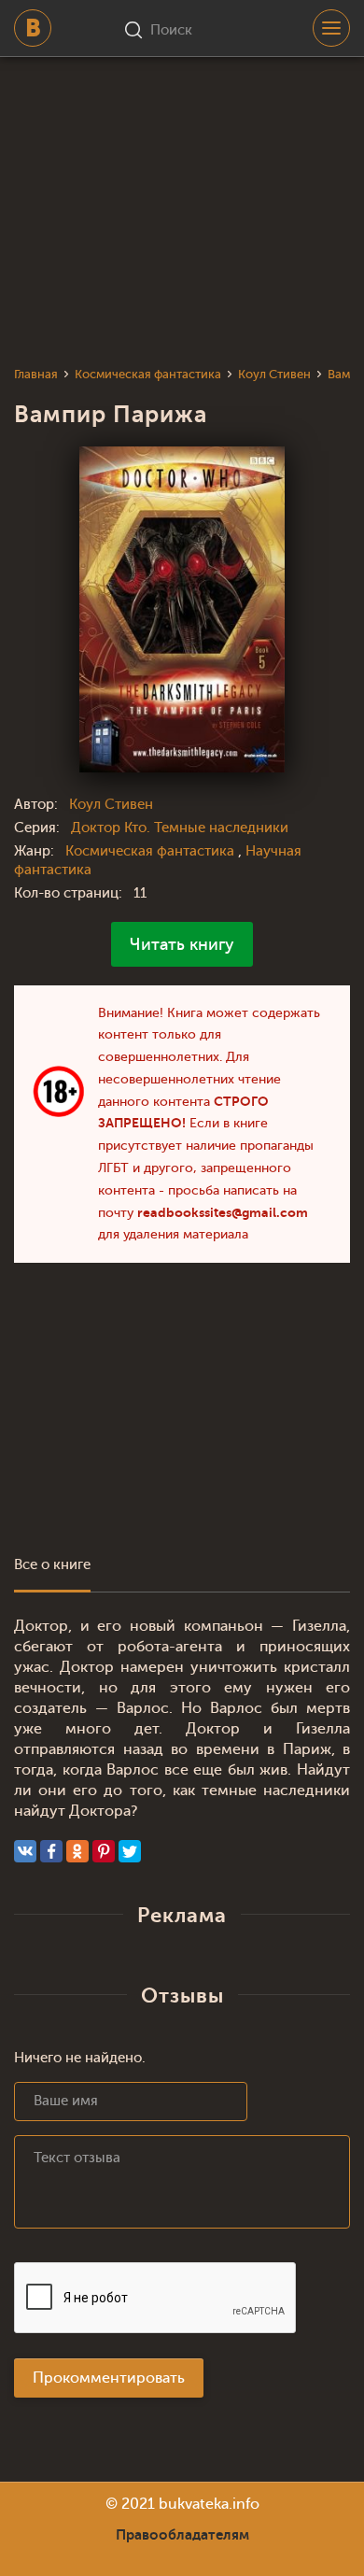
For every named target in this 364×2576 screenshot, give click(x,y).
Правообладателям (182, 2535)
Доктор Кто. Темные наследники (180, 828)
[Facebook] (51, 1851)
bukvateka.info (209, 2504)
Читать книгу (182, 944)
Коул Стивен (111, 805)
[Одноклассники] (77, 1851)
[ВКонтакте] (25, 1851)
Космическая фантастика (152, 851)
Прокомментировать (109, 2378)
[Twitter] (130, 1851)
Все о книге (52, 1565)
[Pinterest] (104, 1851)
